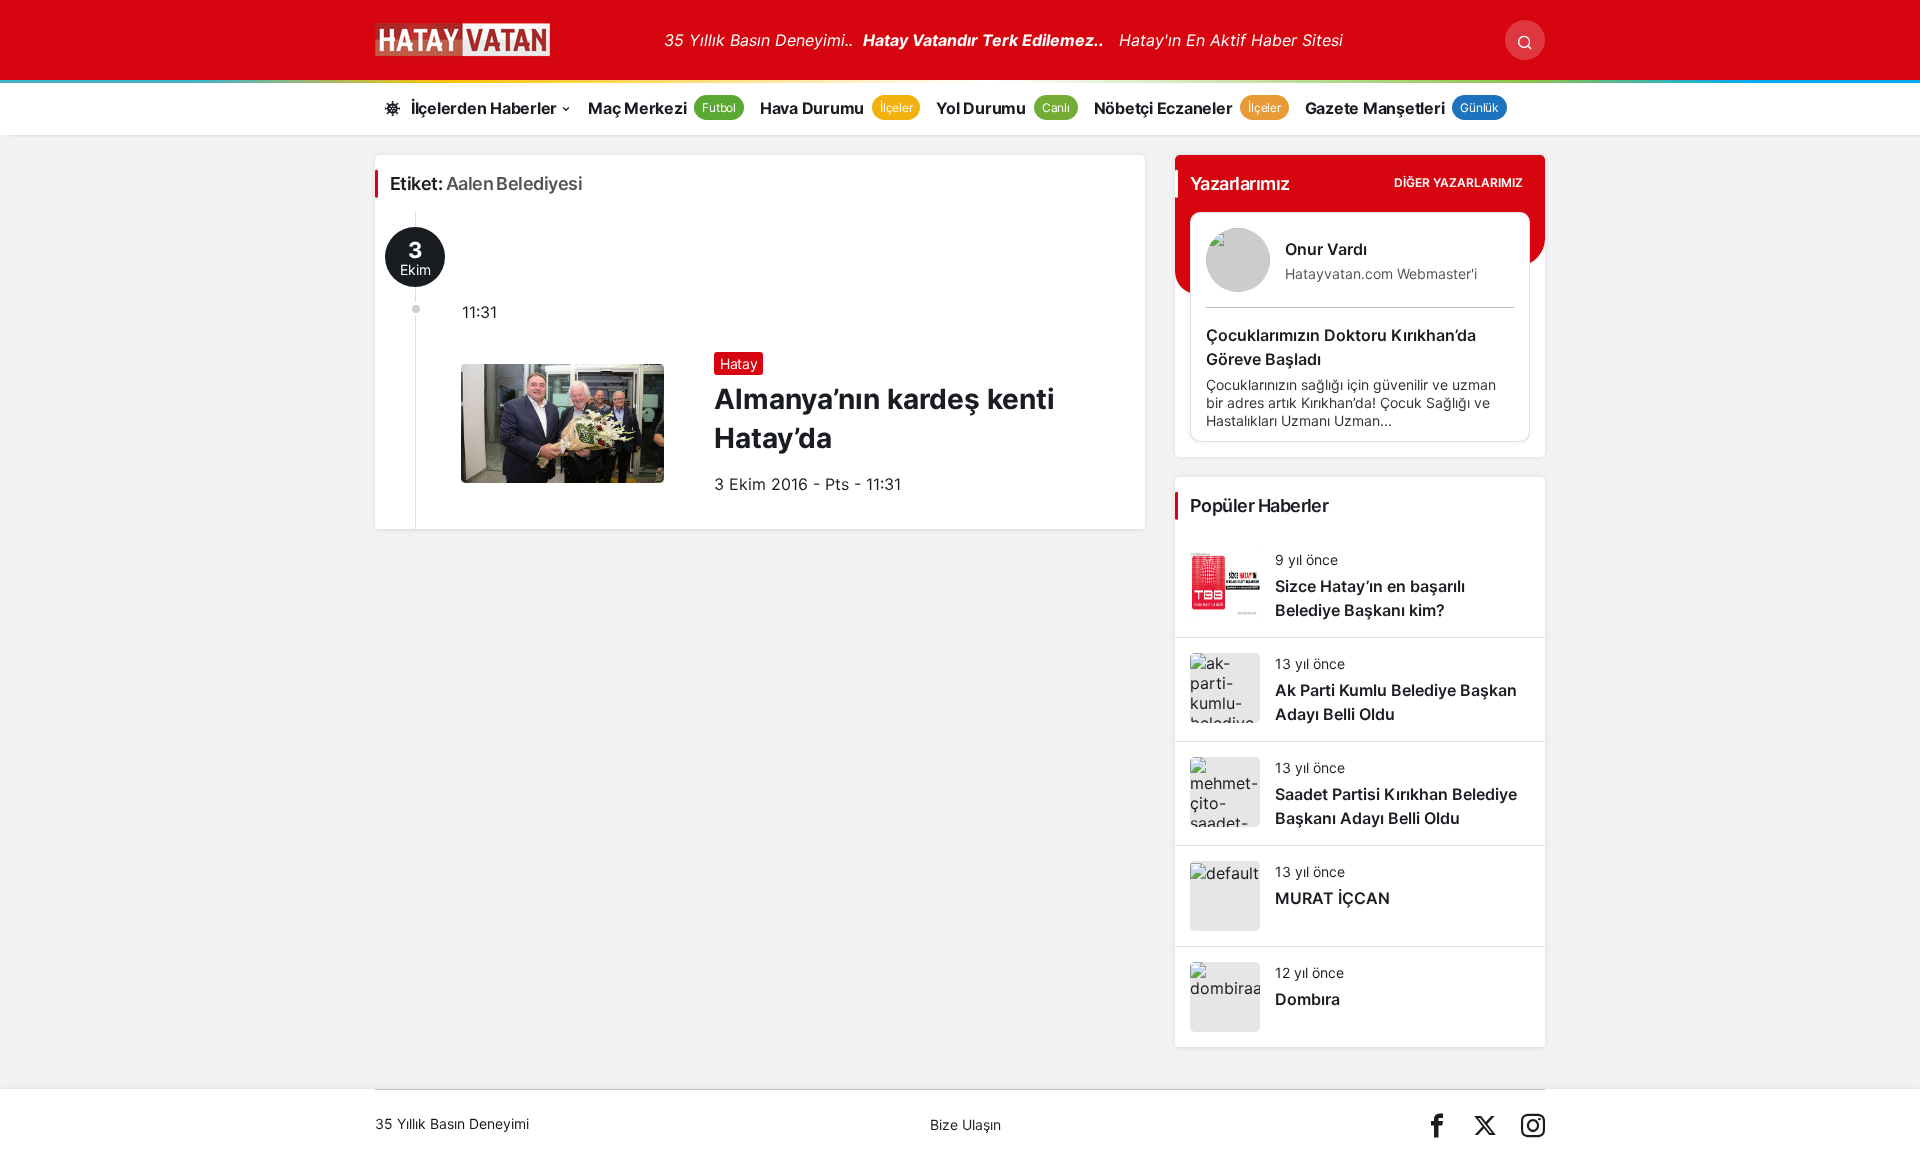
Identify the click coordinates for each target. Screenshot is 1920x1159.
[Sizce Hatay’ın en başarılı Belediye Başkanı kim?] (1360, 585)
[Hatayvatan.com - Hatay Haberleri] (512, 38)
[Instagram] (1533, 1124)
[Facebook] (1437, 1124)
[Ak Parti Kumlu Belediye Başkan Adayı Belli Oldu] (1360, 689)
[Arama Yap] (1525, 40)
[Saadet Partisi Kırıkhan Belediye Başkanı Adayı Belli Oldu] (1360, 793)
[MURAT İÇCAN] (1360, 896)
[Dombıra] (1360, 997)
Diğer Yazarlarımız (1458, 182)
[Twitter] (1485, 1124)
